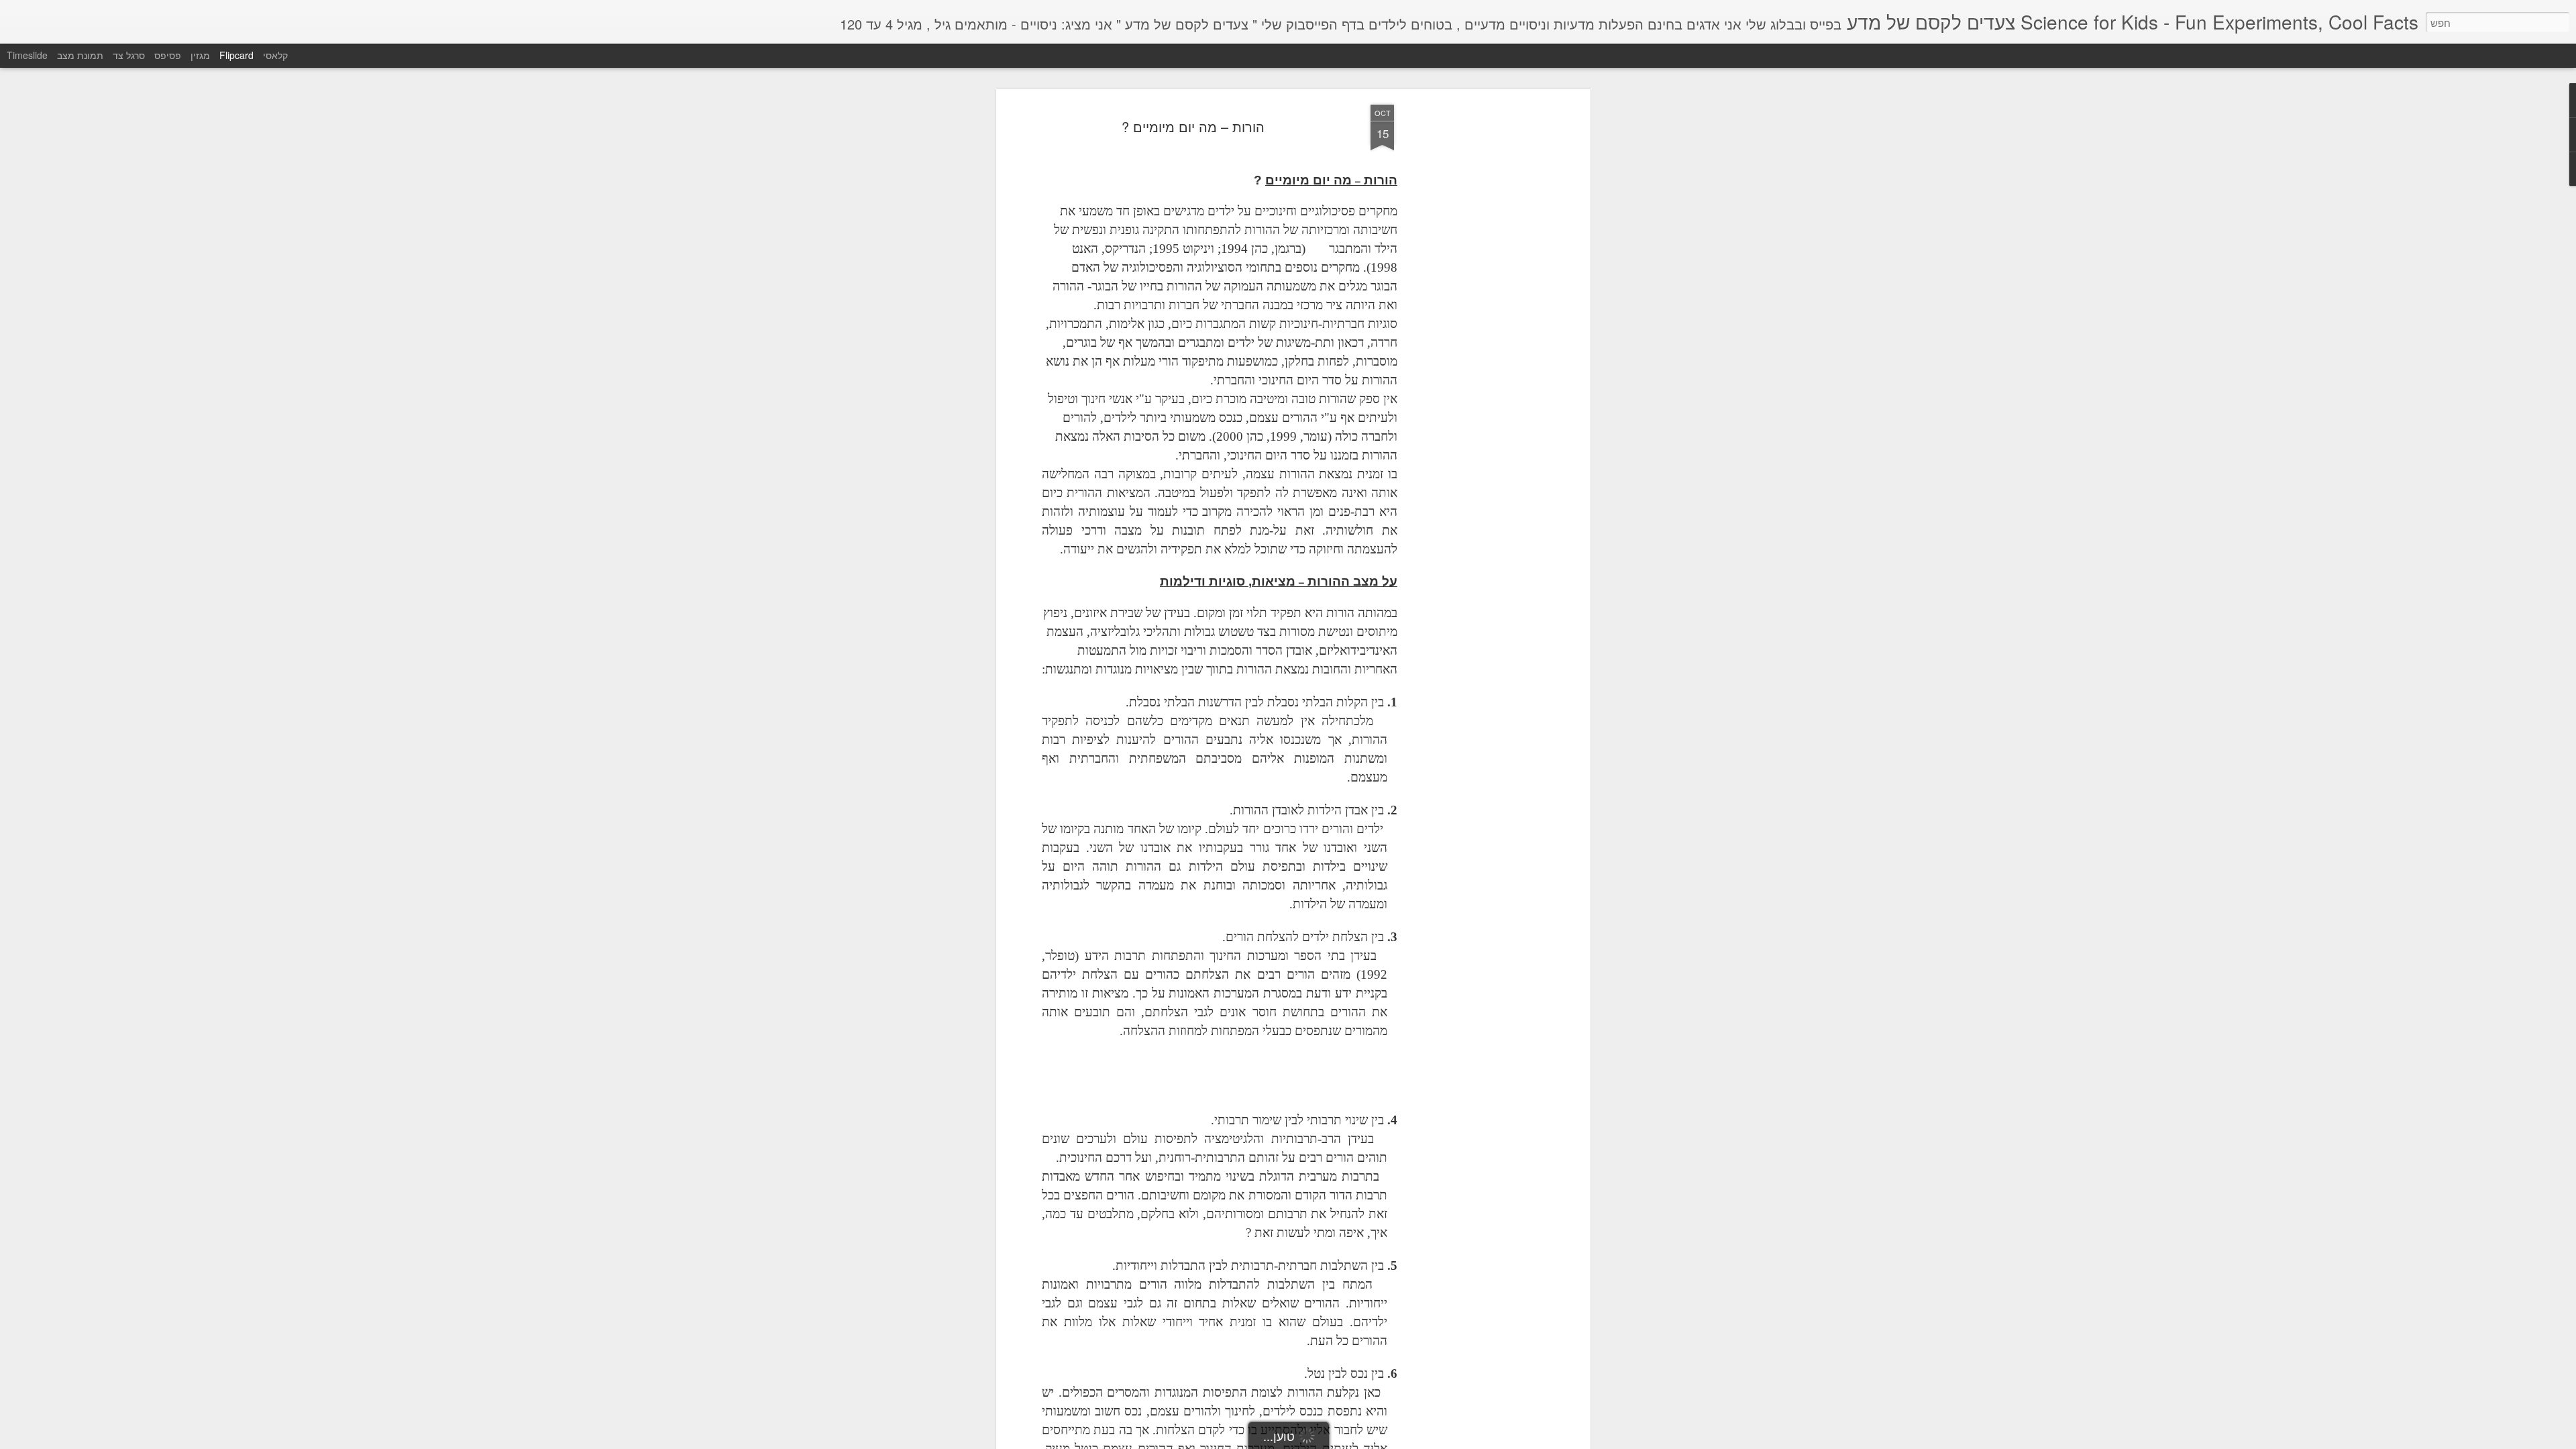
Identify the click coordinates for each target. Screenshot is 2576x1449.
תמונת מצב (80, 55)
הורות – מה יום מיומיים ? (1193, 126)
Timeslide (27, 55)
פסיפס (168, 55)
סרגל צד (129, 55)
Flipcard (236, 55)
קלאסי (275, 55)
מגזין (200, 55)
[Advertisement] (1471, 316)
